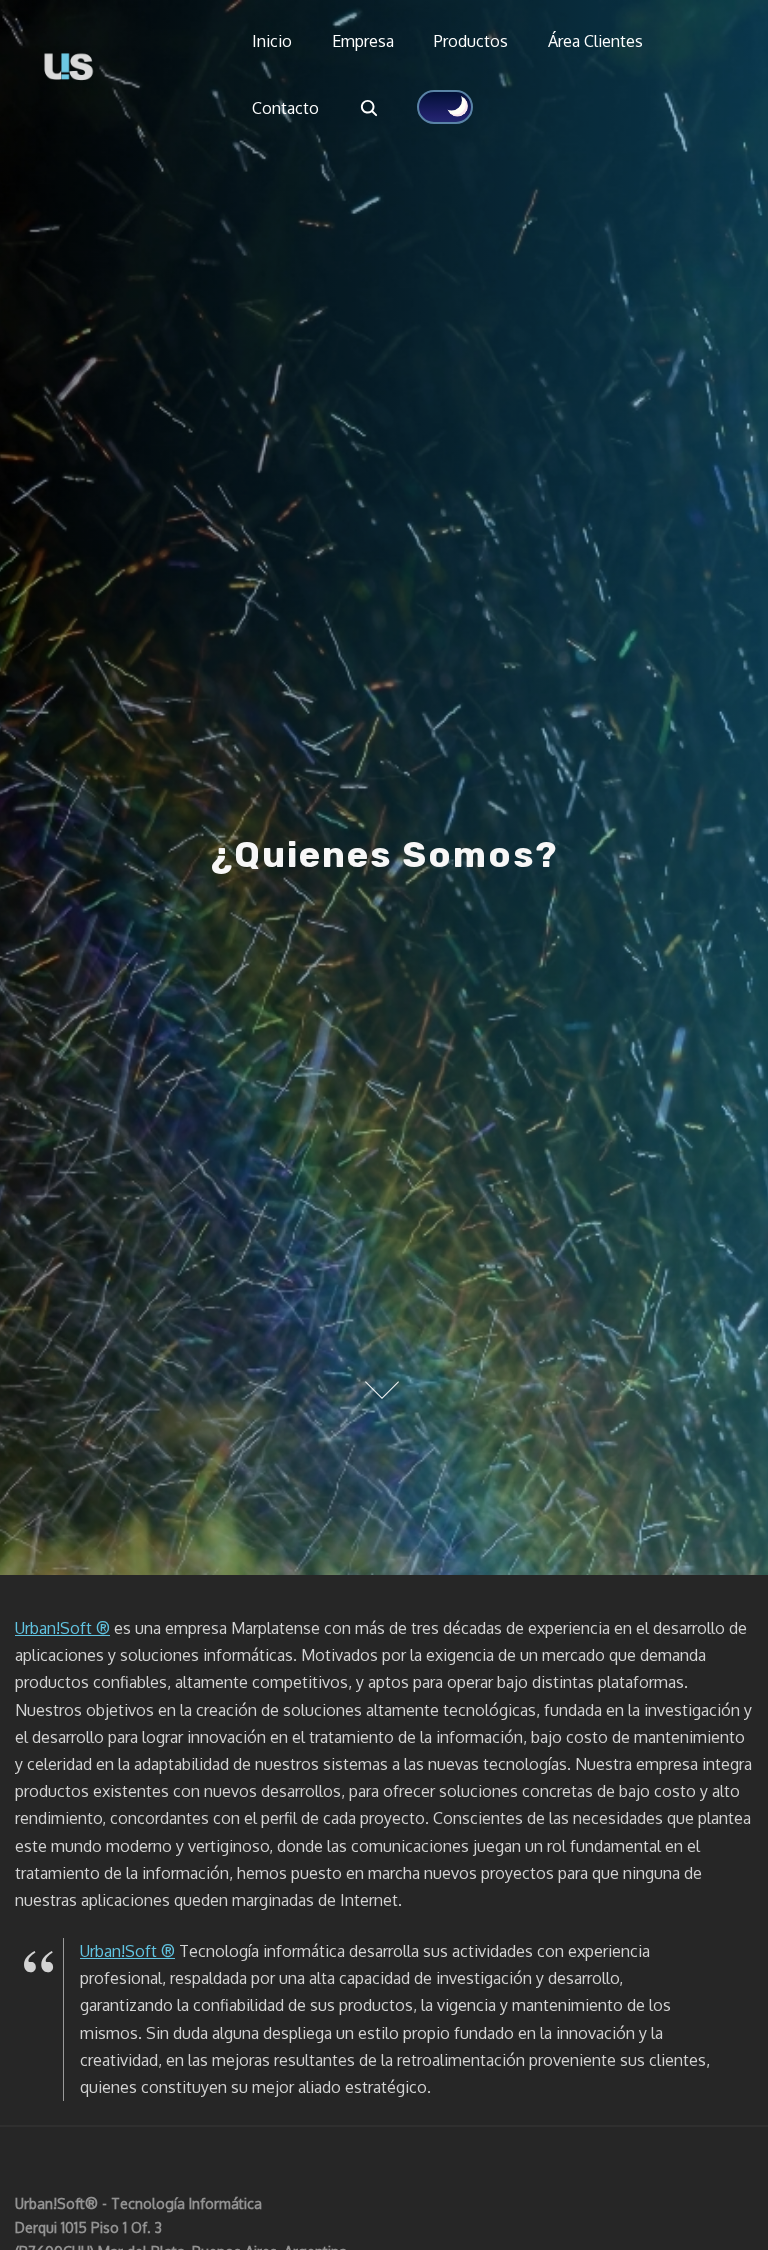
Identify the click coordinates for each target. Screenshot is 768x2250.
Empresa (363, 41)
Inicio (272, 41)
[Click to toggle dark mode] (445, 107)
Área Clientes (595, 41)
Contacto (285, 108)
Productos (471, 41)
